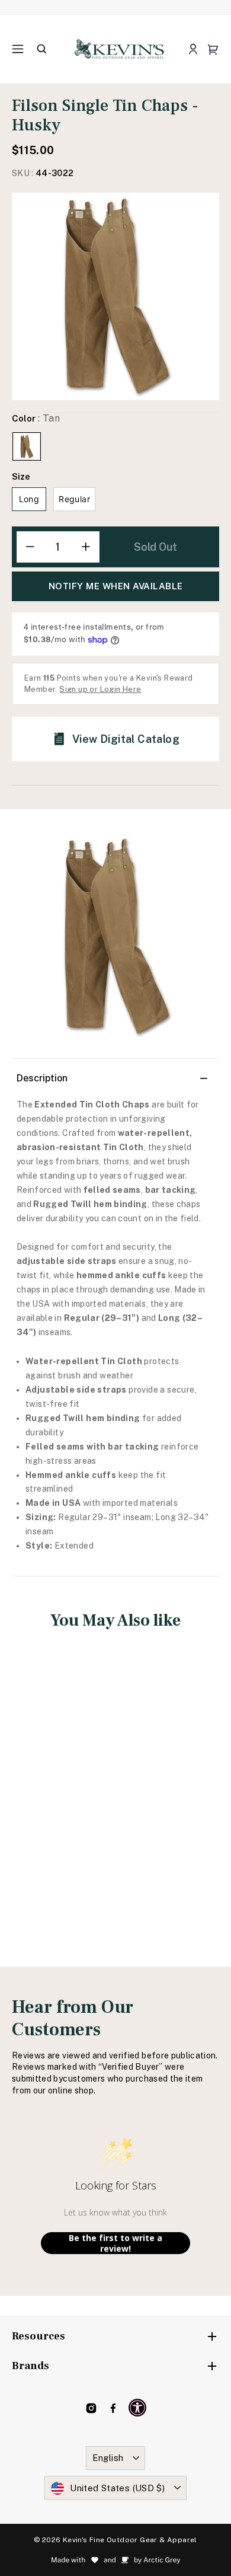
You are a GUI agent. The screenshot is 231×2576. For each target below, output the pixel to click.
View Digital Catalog (126, 739)
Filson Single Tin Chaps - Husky (60, 1785)
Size (21, 476)
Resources (38, 2336)
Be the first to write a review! (115, 2243)
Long (29, 499)
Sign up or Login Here (100, 689)
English (108, 2458)
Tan (27, 446)
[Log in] (193, 50)
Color (36, 418)
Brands (31, 2366)
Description (42, 1078)
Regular (74, 499)
